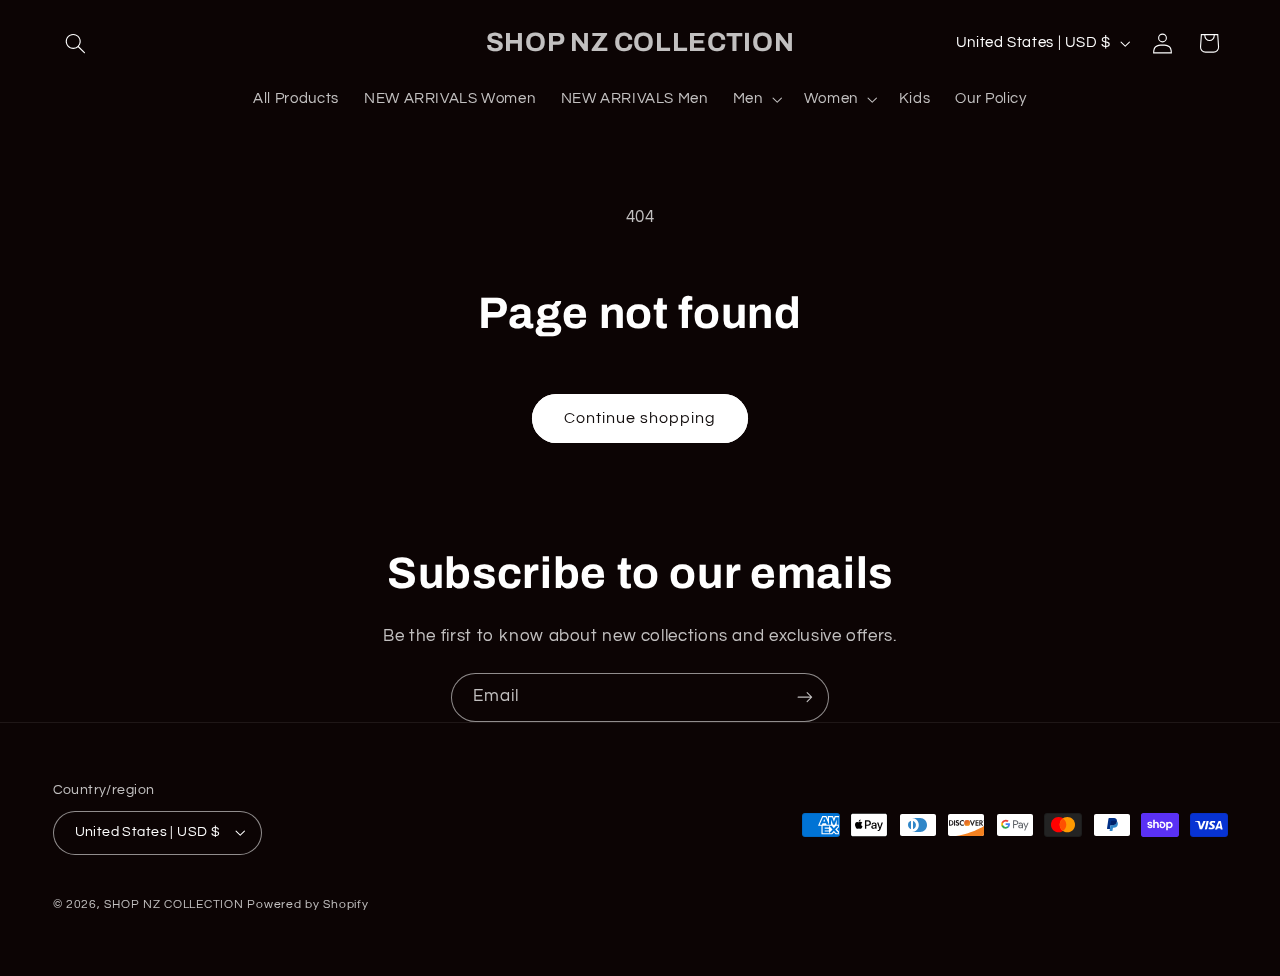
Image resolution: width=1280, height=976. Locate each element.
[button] (76, 43)
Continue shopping (640, 418)
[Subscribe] (805, 697)
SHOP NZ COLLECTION (173, 904)
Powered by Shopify (307, 904)
